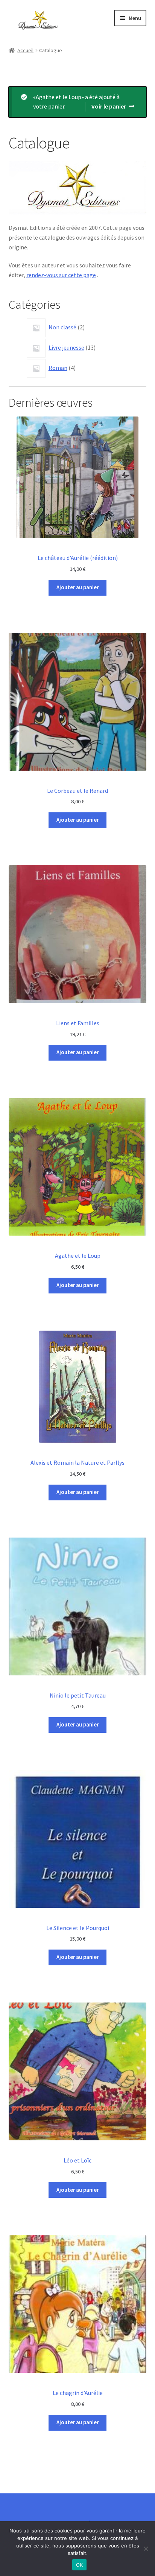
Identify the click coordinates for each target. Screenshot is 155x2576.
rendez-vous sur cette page (61, 275)
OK (80, 2565)
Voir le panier (109, 106)
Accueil (25, 50)
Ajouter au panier (77, 587)
